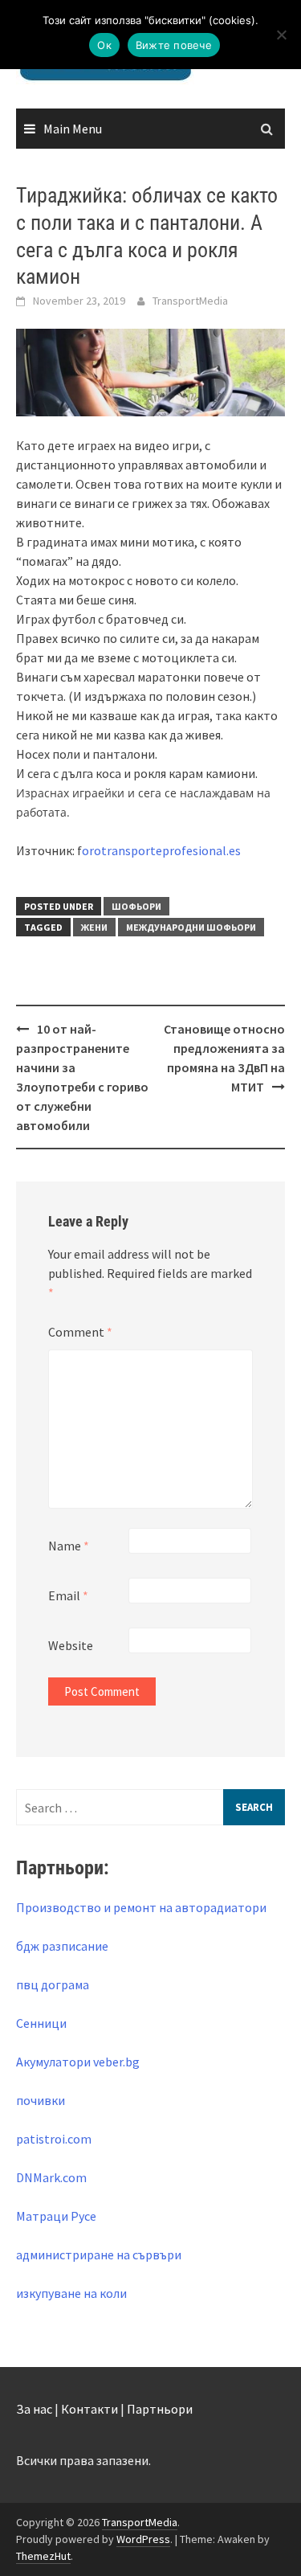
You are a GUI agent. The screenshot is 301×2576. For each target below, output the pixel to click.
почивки (41, 2100)
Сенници (41, 2023)
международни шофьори (191, 927)
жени (94, 927)
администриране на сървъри (99, 2255)
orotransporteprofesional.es (161, 850)
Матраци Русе (56, 2216)
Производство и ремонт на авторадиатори (141, 1907)
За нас (34, 2409)
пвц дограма (53, 1984)
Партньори (160, 2409)
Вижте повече (174, 45)
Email (68, 1595)
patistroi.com (54, 2139)
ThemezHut (43, 2556)
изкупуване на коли (71, 2293)
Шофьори (136, 906)
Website (71, 1645)
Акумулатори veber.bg (78, 2062)
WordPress (143, 2539)
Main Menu (73, 129)
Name (69, 1546)
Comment (80, 1332)
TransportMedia (190, 301)
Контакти (89, 2409)
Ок (104, 45)
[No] (281, 35)
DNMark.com (51, 2177)
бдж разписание (62, 1946)
